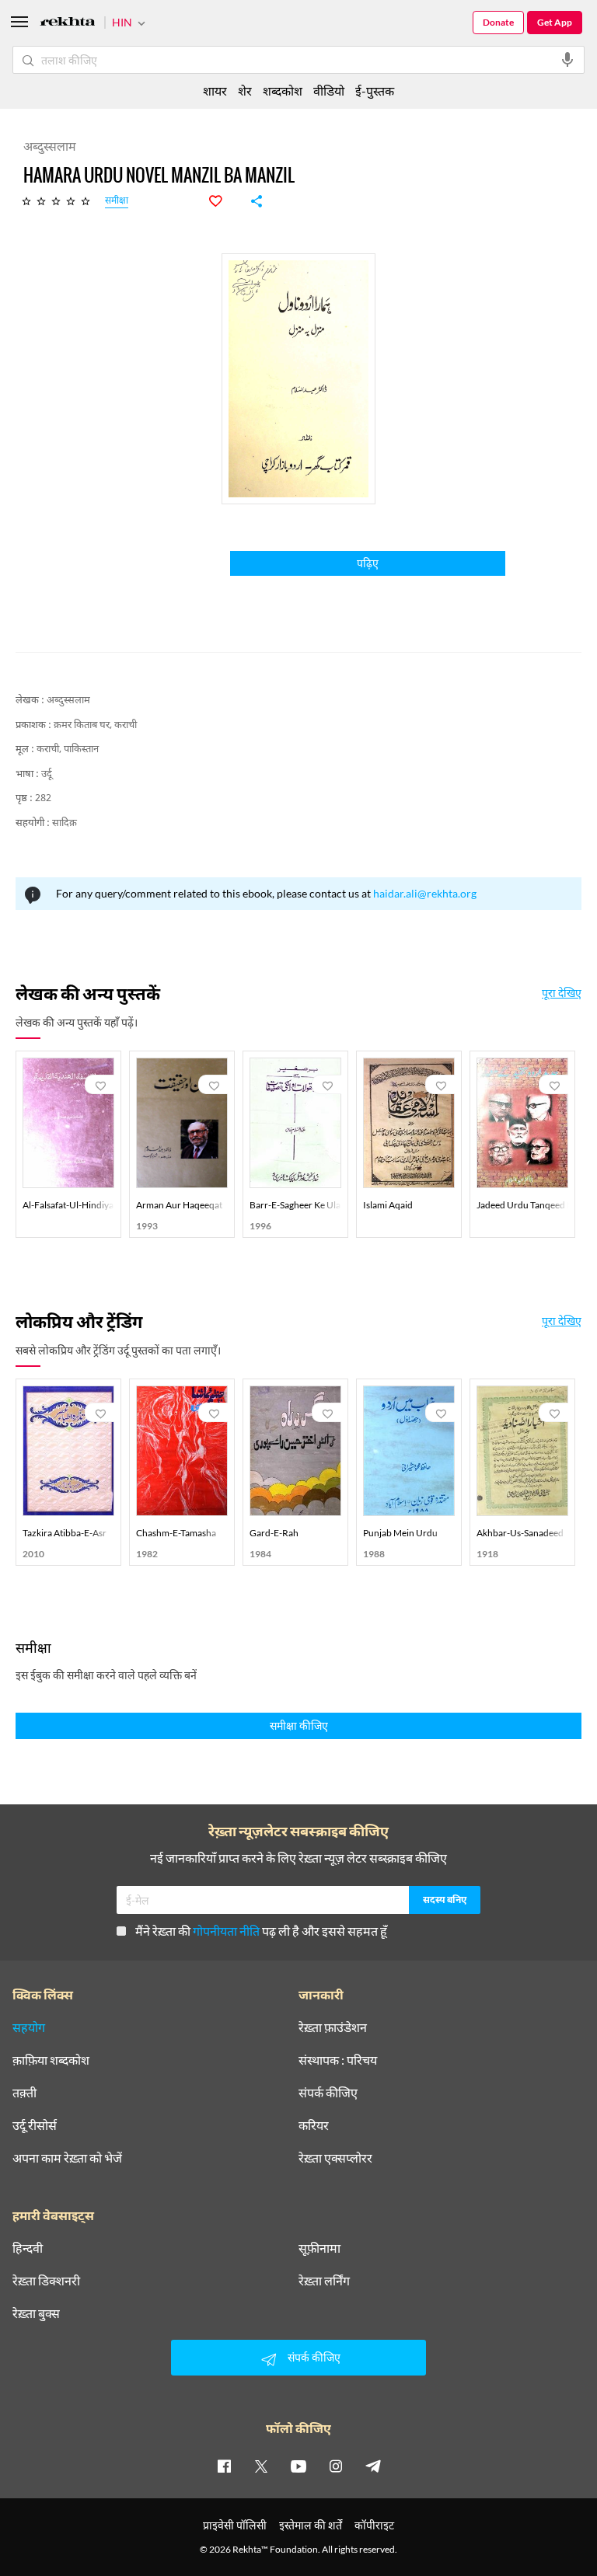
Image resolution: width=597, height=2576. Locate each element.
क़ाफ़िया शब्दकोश (51, 2060)
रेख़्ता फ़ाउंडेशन (333, 2027)
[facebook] (224, 2466)
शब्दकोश (283, 91)
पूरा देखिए (562, 993)
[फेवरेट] (224, 201)
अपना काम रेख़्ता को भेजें (67, 2158)
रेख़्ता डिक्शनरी (46, 2281)
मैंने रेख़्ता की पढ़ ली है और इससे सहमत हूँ (261, 1931)
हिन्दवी (28, 2248)
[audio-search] (567, 60)
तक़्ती (24, 2093)
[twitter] (261, 2466)
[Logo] (68, 24)
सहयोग (29, 2027)
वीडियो (329, 91)
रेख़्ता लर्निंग (324, 2281)
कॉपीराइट (374, 2525)
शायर (215, 91)
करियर (314, 2125)
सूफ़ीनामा (319, 2248)
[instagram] (336, 2466)
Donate (498, 22)
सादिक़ (65, 823)
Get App (555, 22)
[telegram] (373, 2466)
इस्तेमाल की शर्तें (311, 2525)
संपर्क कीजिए (328, 2093)
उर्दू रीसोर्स (35, 2125)
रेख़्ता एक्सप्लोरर (335, 2158)
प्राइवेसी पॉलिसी (235, 2525)
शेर (245, 91)
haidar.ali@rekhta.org (425, 893)
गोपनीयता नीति (226, 1931)
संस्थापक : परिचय (338, 2060)
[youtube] (298, 2466)
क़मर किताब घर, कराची (95, 725)
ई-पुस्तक (375, 91)
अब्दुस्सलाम (68, 701)
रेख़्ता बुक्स (36, 2313)
